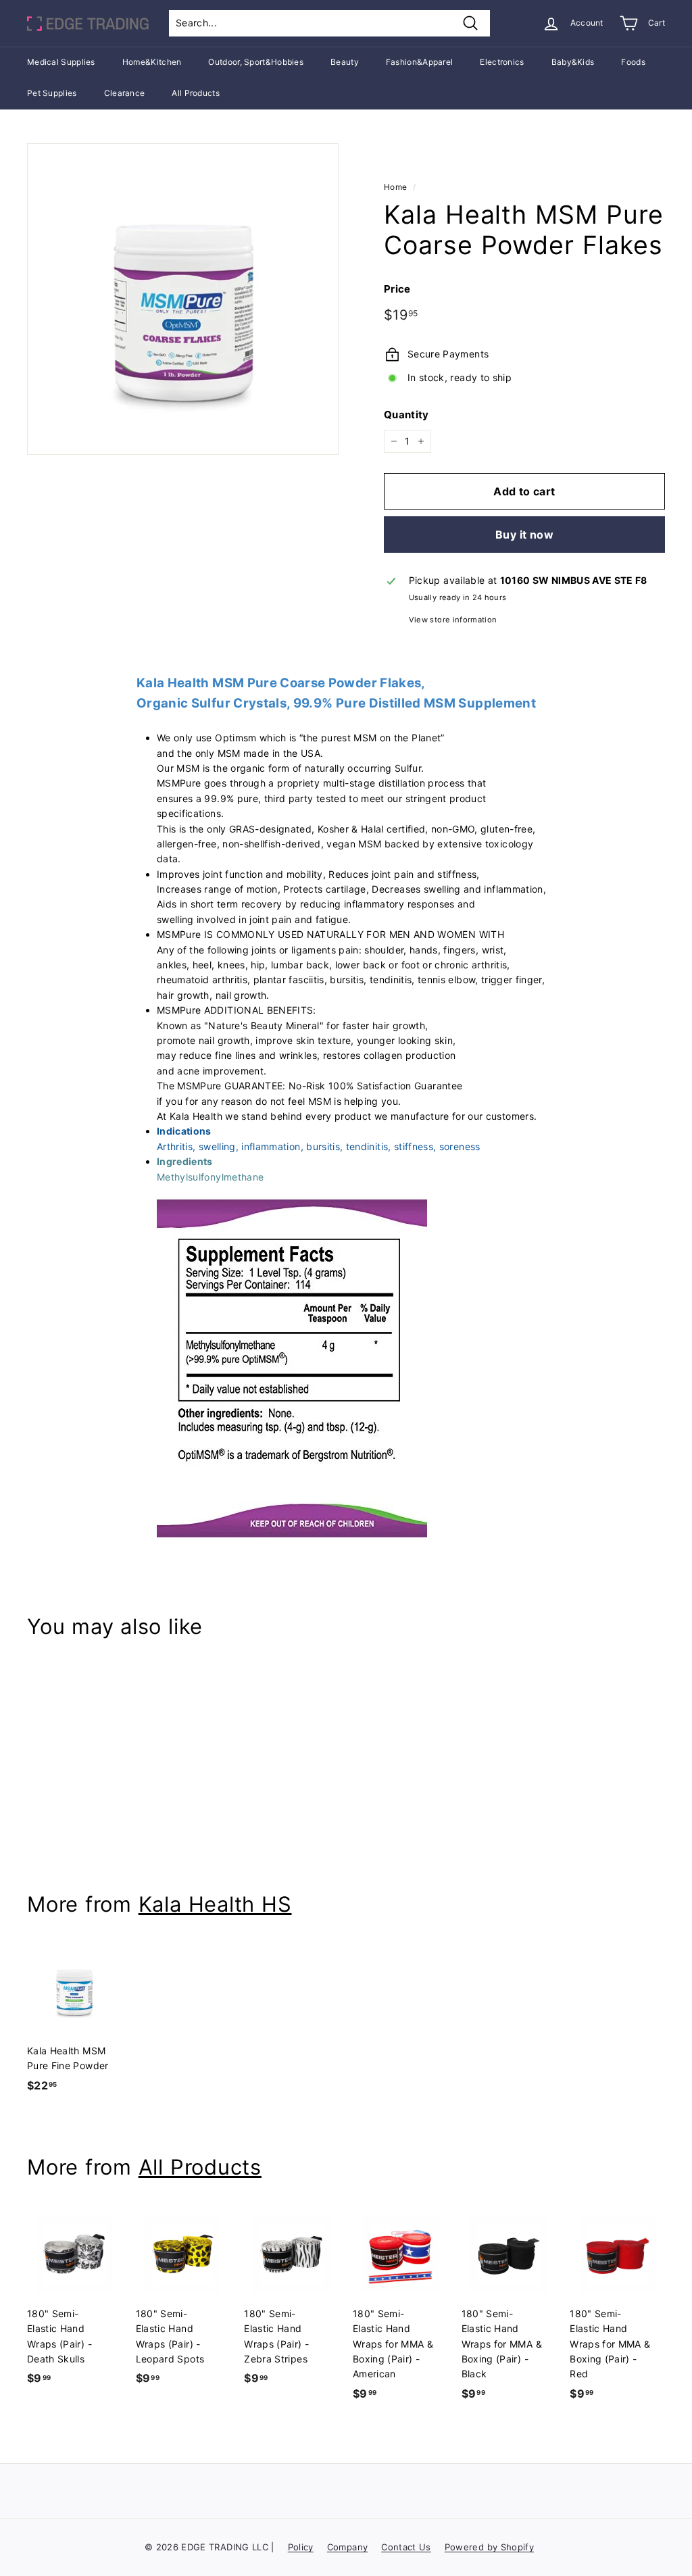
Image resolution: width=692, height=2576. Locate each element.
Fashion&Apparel (420, 62)
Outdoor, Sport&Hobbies (256, 62)
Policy (301, 2547)
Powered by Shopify (489, 2547)
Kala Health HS (215, 1904)
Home (395, 187)
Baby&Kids (573, 62)
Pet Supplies (52, 93)
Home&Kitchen (152, 62)
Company (347, 2547)
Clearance (125, 93)
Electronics (502, 62)
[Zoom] (183, 299)
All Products (196, 93)
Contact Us (406, 2547)
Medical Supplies (61, 62)
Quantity (406, 415)
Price (397, 289)
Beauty (345, 62)
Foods (633, 62)
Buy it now (524, 535)
